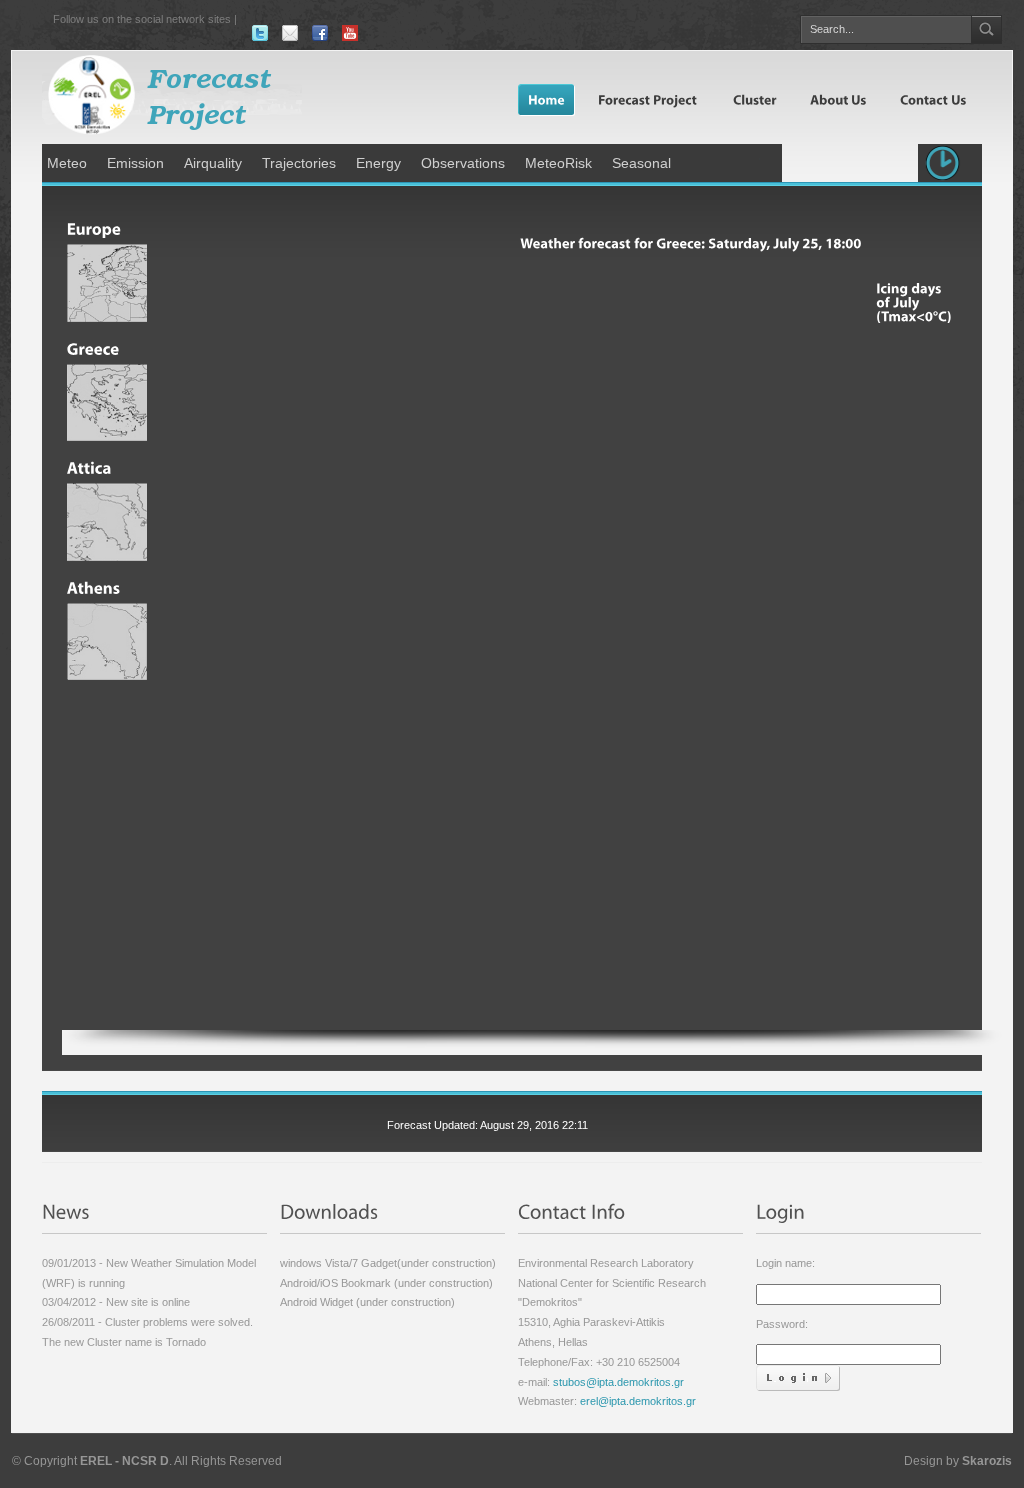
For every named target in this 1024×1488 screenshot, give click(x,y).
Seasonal (641, 163)
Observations (463, 163)
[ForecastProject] (647, 99)
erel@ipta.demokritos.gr (638, 1401)
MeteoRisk (558, 163)
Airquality (213, 163)
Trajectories (299, 163)
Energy (378, 163)
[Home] (546, 99)
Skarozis (987, 1461)
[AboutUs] (837, 99)
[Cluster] (753, 99)
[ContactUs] (932, 99)
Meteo (67, 163)
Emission (135, 163)
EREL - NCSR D (124, 1461)
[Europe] (107, 223)
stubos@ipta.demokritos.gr (617, 1382)
